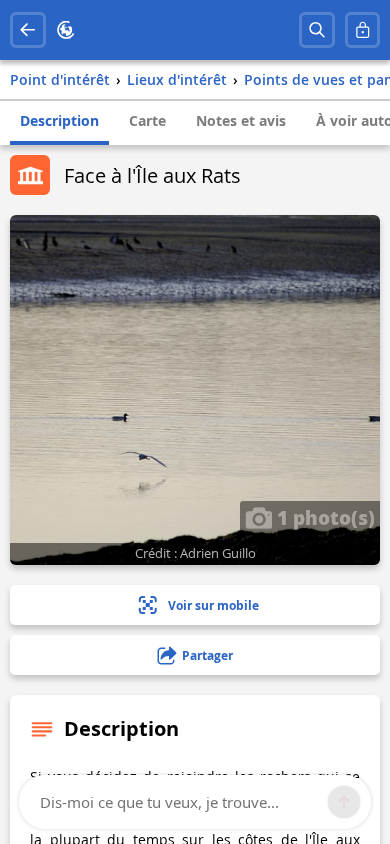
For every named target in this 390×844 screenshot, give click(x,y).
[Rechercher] (317, 30)
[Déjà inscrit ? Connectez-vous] (363, 30)
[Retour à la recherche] (28, 30)
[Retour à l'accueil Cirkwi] (66, 30)
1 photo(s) (323, 517)
